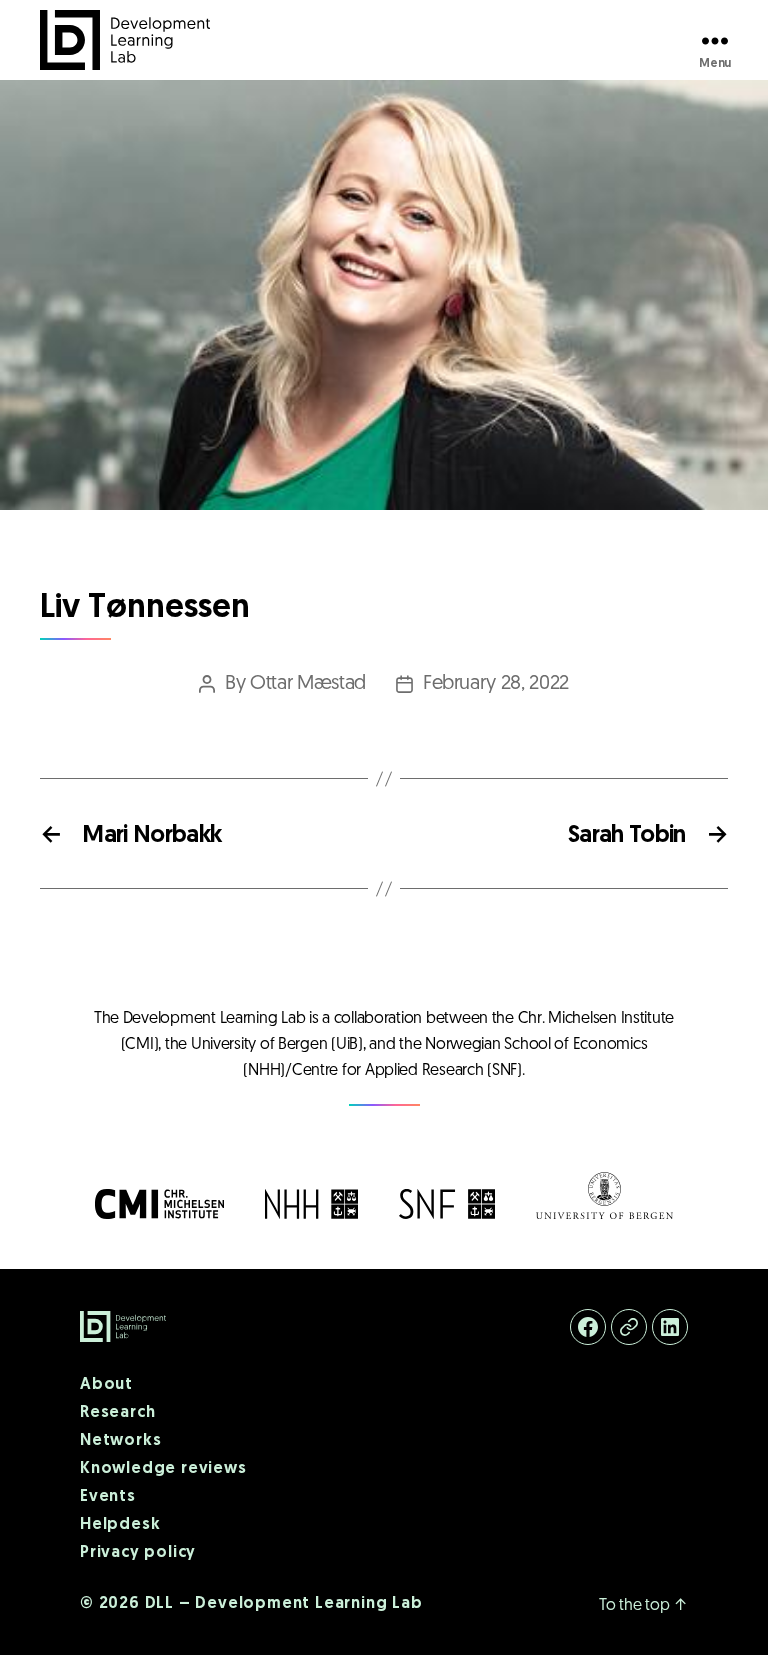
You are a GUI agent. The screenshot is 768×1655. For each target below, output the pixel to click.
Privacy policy (138, 1553)
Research (117, 1413)
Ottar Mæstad (308, 684)
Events (108, 1497)
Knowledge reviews (163, 1469)
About (106, 1385)
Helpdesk (120, 1525)
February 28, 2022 (496, 684)
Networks (120, 1441)
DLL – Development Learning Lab (284, 1604)
